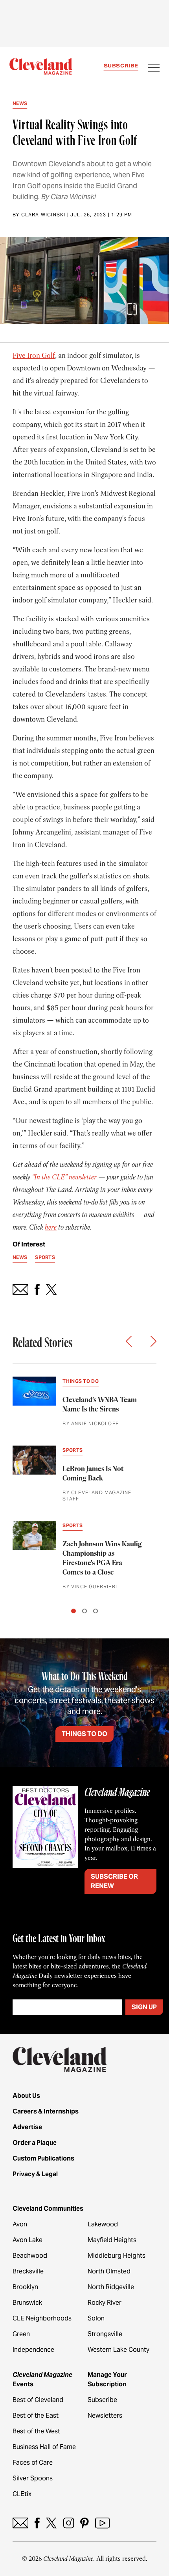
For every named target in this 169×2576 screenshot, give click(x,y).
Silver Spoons (33, 2478)
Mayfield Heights (112, 2240)
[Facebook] (37, 2523)
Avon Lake (28, 2240)
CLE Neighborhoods (42, 2318)
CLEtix (22, 2494)
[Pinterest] (84, 2523)
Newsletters (105, 2415)
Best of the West (36, 2431)
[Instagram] (69, 2523)
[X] (51, 2523)
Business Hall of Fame (44, 2447)
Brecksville (28, 2271)
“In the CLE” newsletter (64, 1177)
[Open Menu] (154, 69)
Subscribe (121, 66)
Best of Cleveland (38, 2400)
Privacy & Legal (35, 2174)
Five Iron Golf (34, 356)
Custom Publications (43, 2158)
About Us (26, 2096)
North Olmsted (109, 2271)
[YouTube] (102, 2523)
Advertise (27, 2127)
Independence (33, 2350)
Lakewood (103, 2224)
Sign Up (144, 2007)
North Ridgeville (111, 2287)
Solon (96, 2318)
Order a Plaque (35, 2143)
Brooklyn (25, 2287)
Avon (20, 2224)
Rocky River (105, 2303)
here (51, 1227)
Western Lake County (118, 2350)
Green (21, 2334)
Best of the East (36, 2415)
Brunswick (27, 2303)
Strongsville (105, 2334)
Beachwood (30, 2256)
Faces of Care (33, 2463)
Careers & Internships (46, 2111)
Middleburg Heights (117, 2256)
